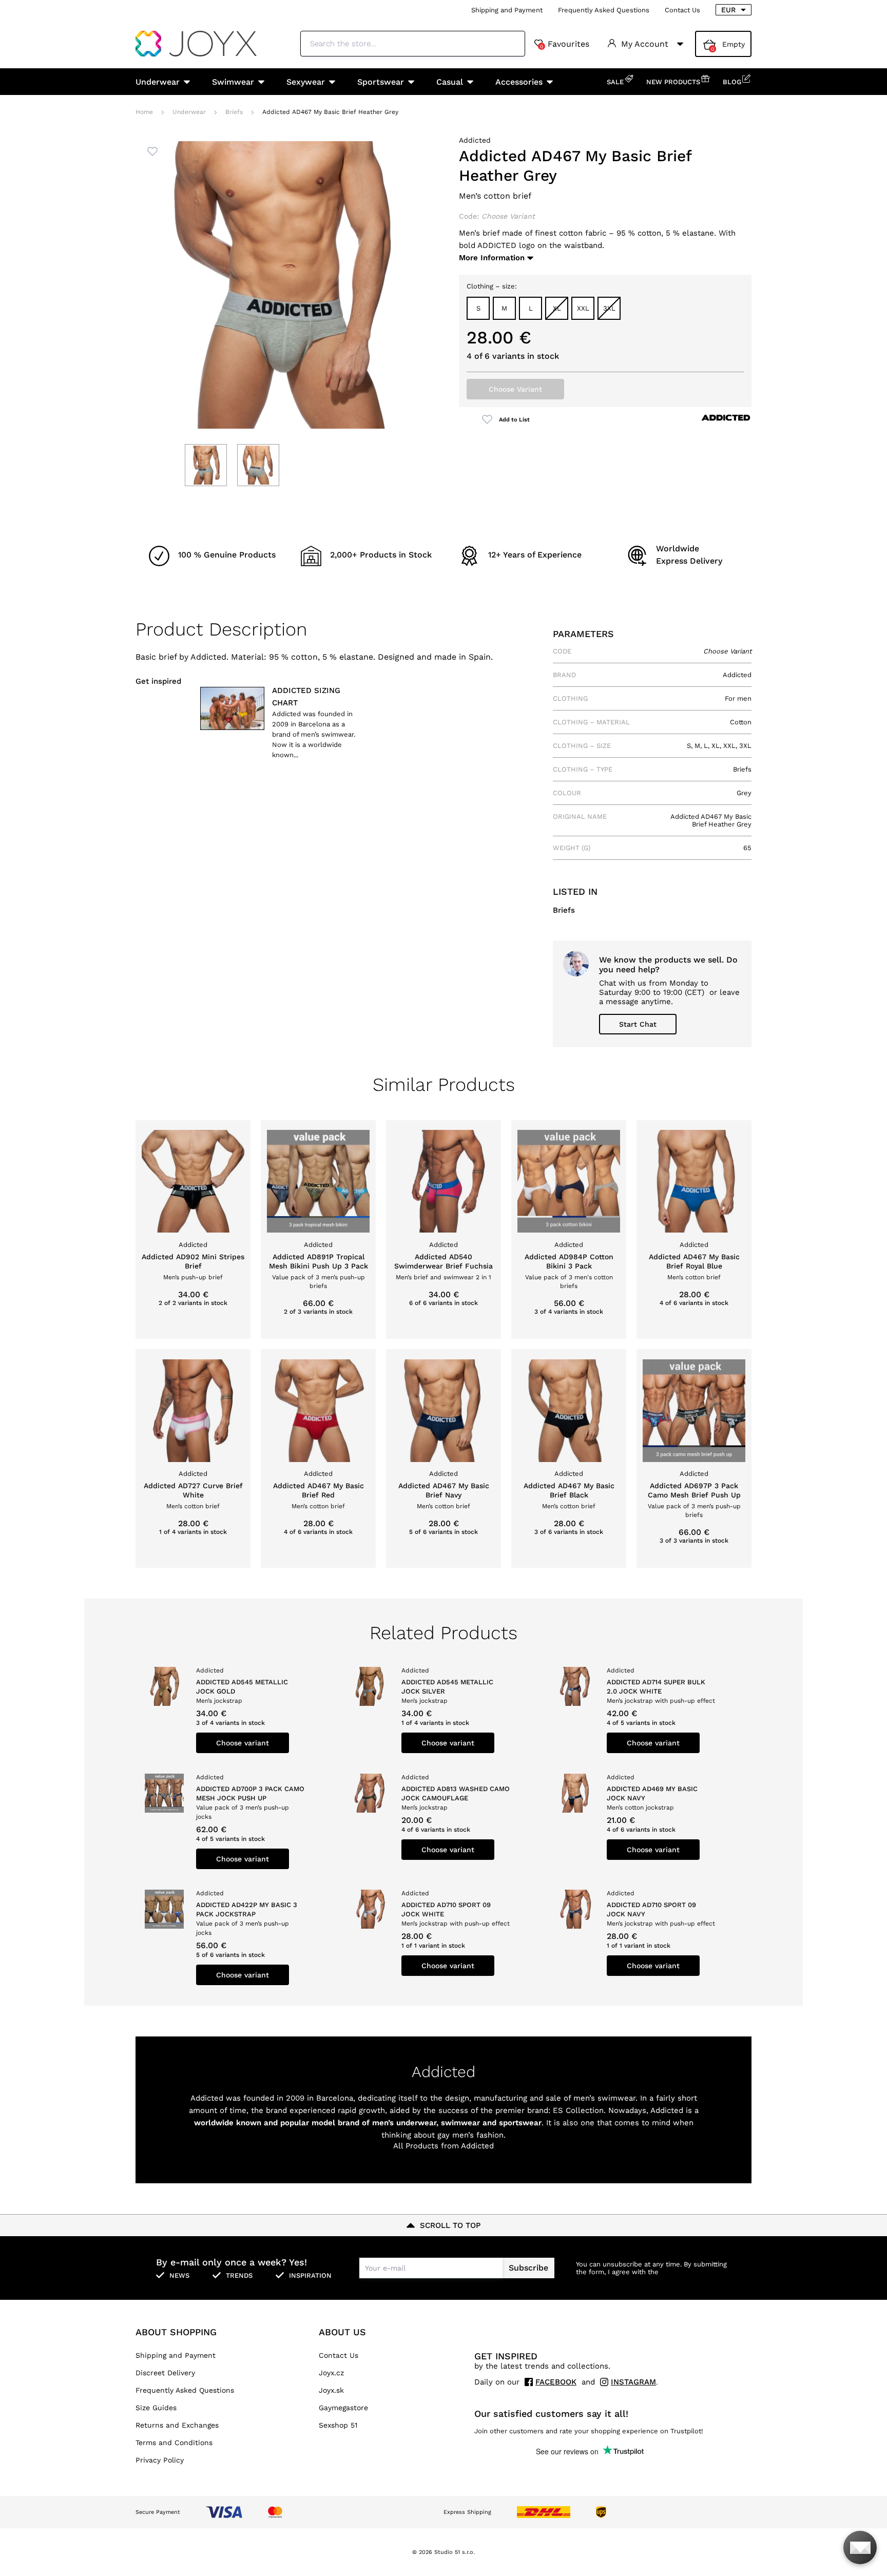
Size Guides (156, 2408)
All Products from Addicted (444, 2146)
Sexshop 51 (338, 2425)
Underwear (158, 82)
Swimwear (233, 82)
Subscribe (528, 2268)
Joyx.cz (331, 2373)
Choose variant (243, 1743)
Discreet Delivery (165, 2373)
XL (557, 308)
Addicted (475, 140)
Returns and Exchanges (177, 2425)
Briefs (234, 112)
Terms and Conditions (174, 2443)
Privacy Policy (160, 2460)
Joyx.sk (331, 2390)
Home (144, 112)
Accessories (519, 82)
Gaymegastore (343, 2408)
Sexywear (306, 82)
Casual (450, 82)
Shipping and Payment (507, 10)
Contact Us (682, 10)
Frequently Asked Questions (604, 10)
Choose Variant (515, 389)
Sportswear (381, 82)
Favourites (565, 44)
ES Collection (578, 2110)
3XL (609, 308)
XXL (583, 308)
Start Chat (638, 1024)
